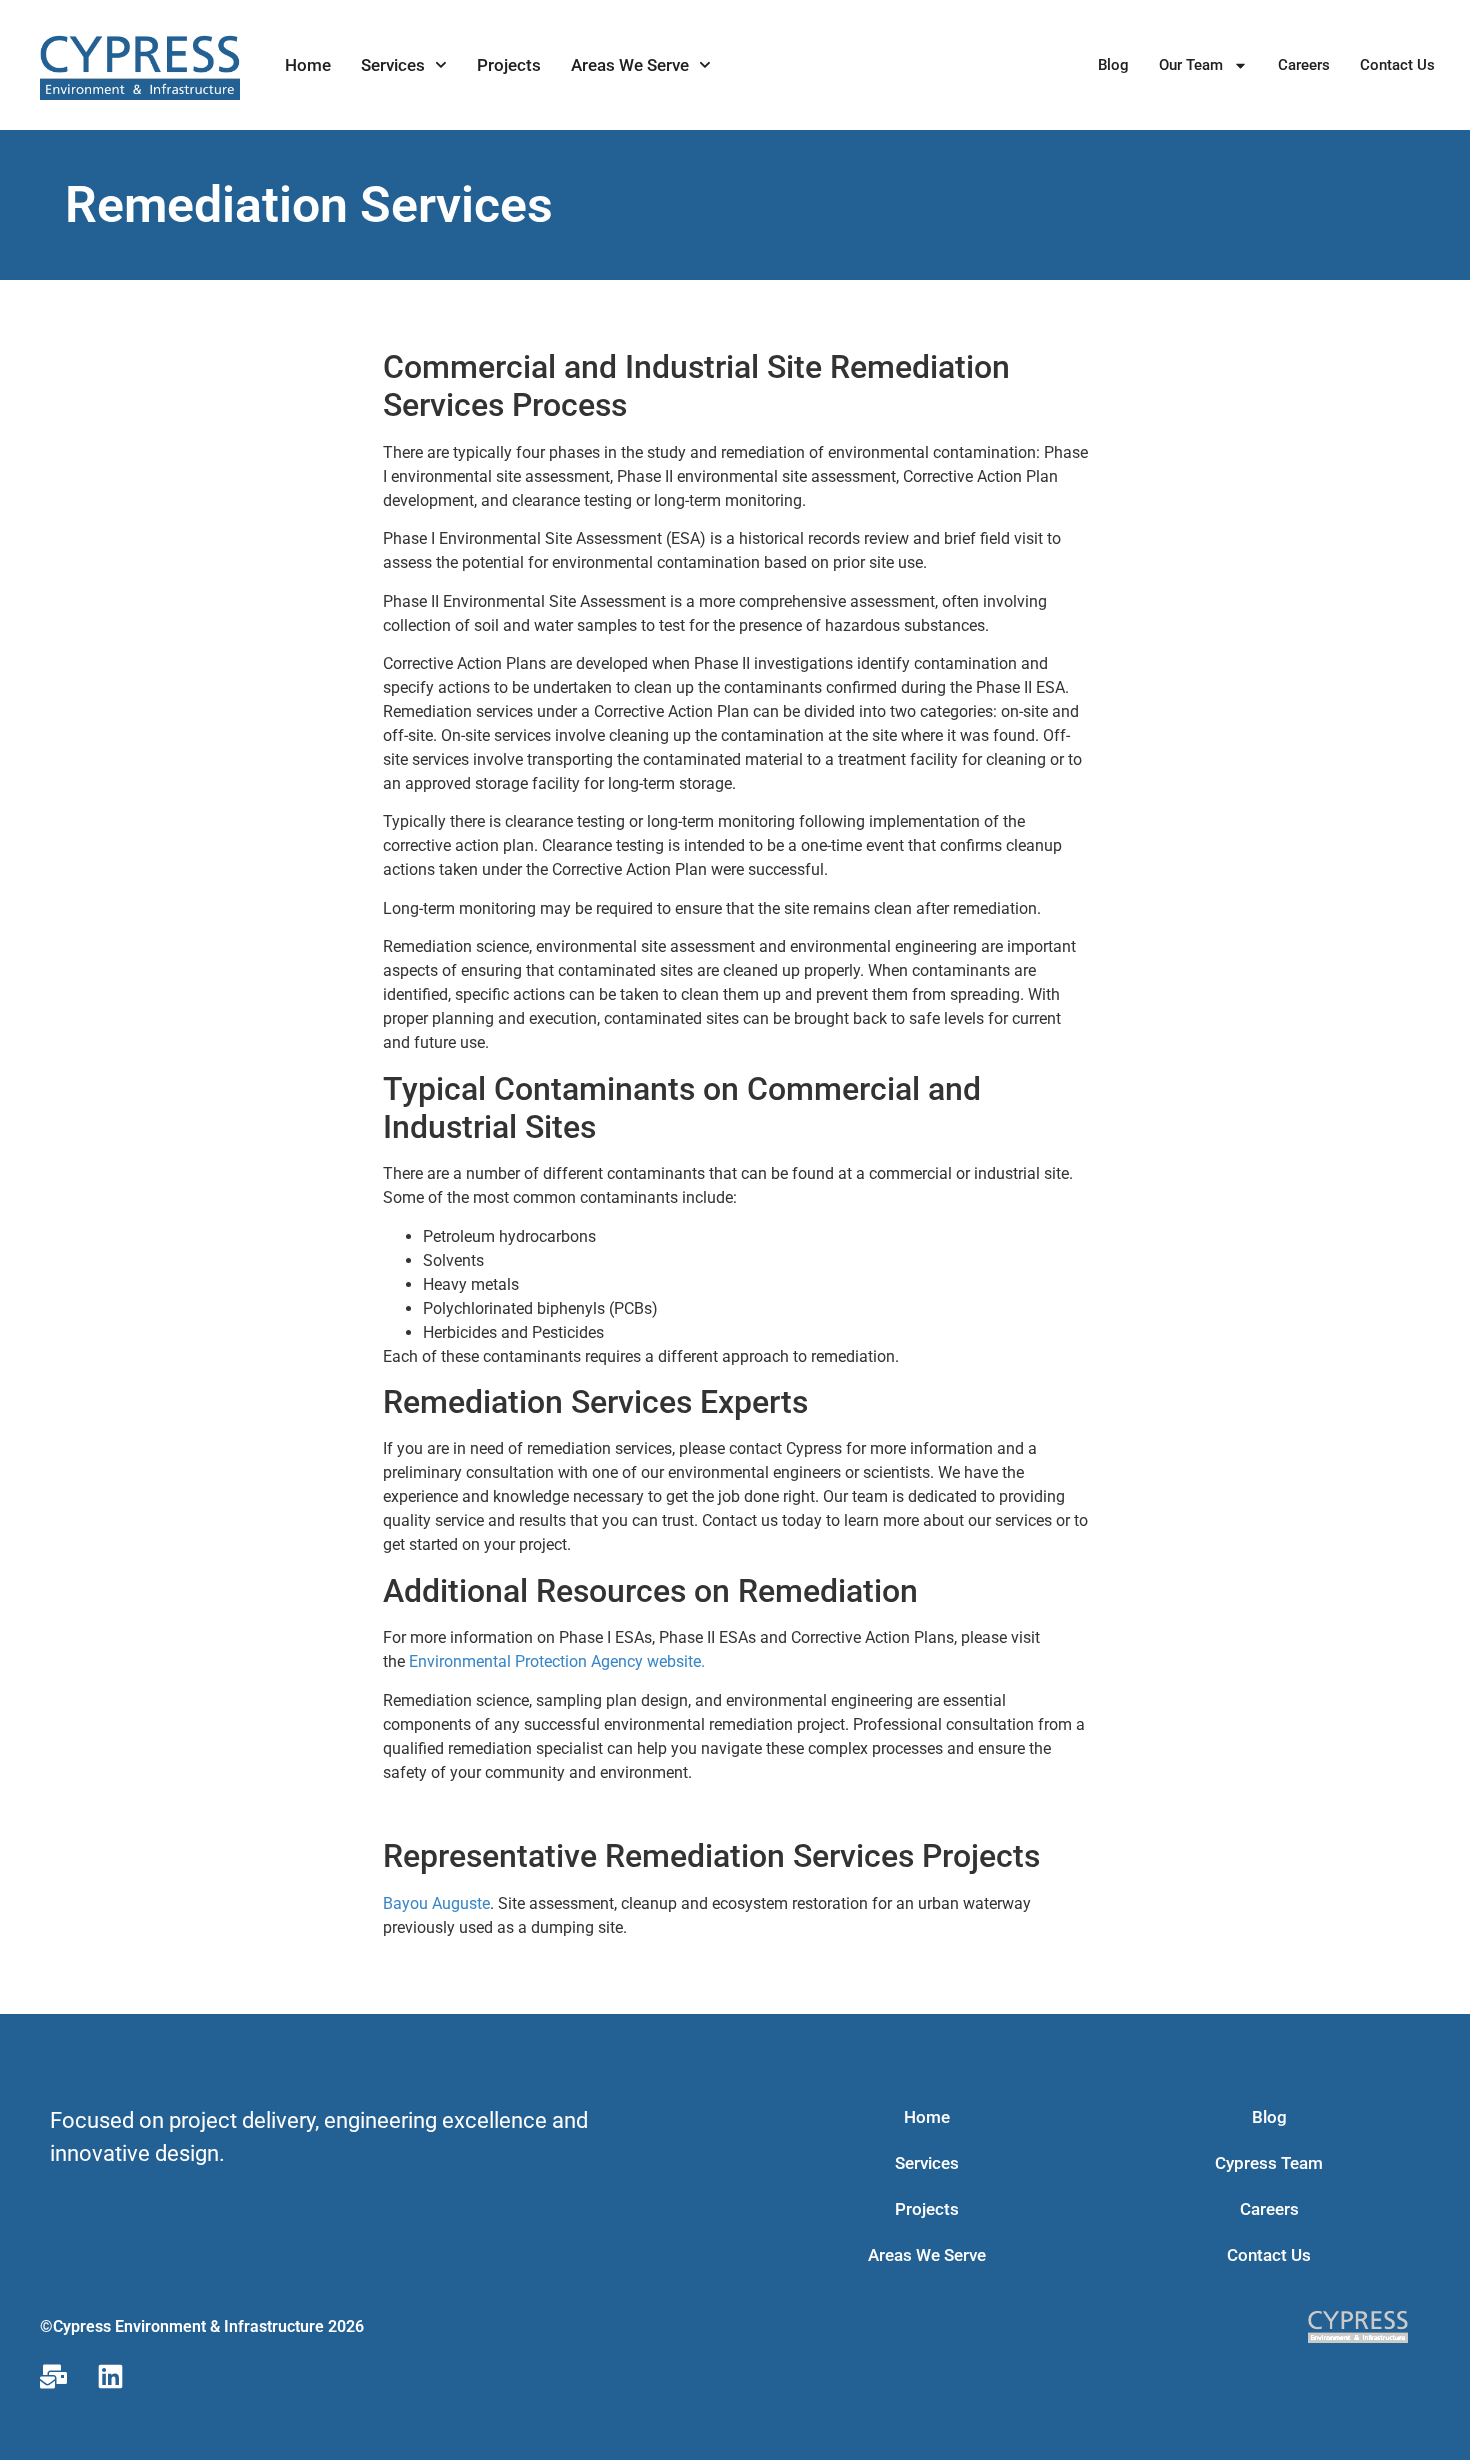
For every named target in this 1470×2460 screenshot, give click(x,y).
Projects (509, 65)
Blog (1113, 65)
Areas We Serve (630, 65)
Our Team (1191, 65)
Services (393, 65)
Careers (1304, 65)
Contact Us (1397, 65)
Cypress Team (1269, 2163)
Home (308, 65)
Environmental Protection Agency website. (557, 1661)
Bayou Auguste (436, 1903)
